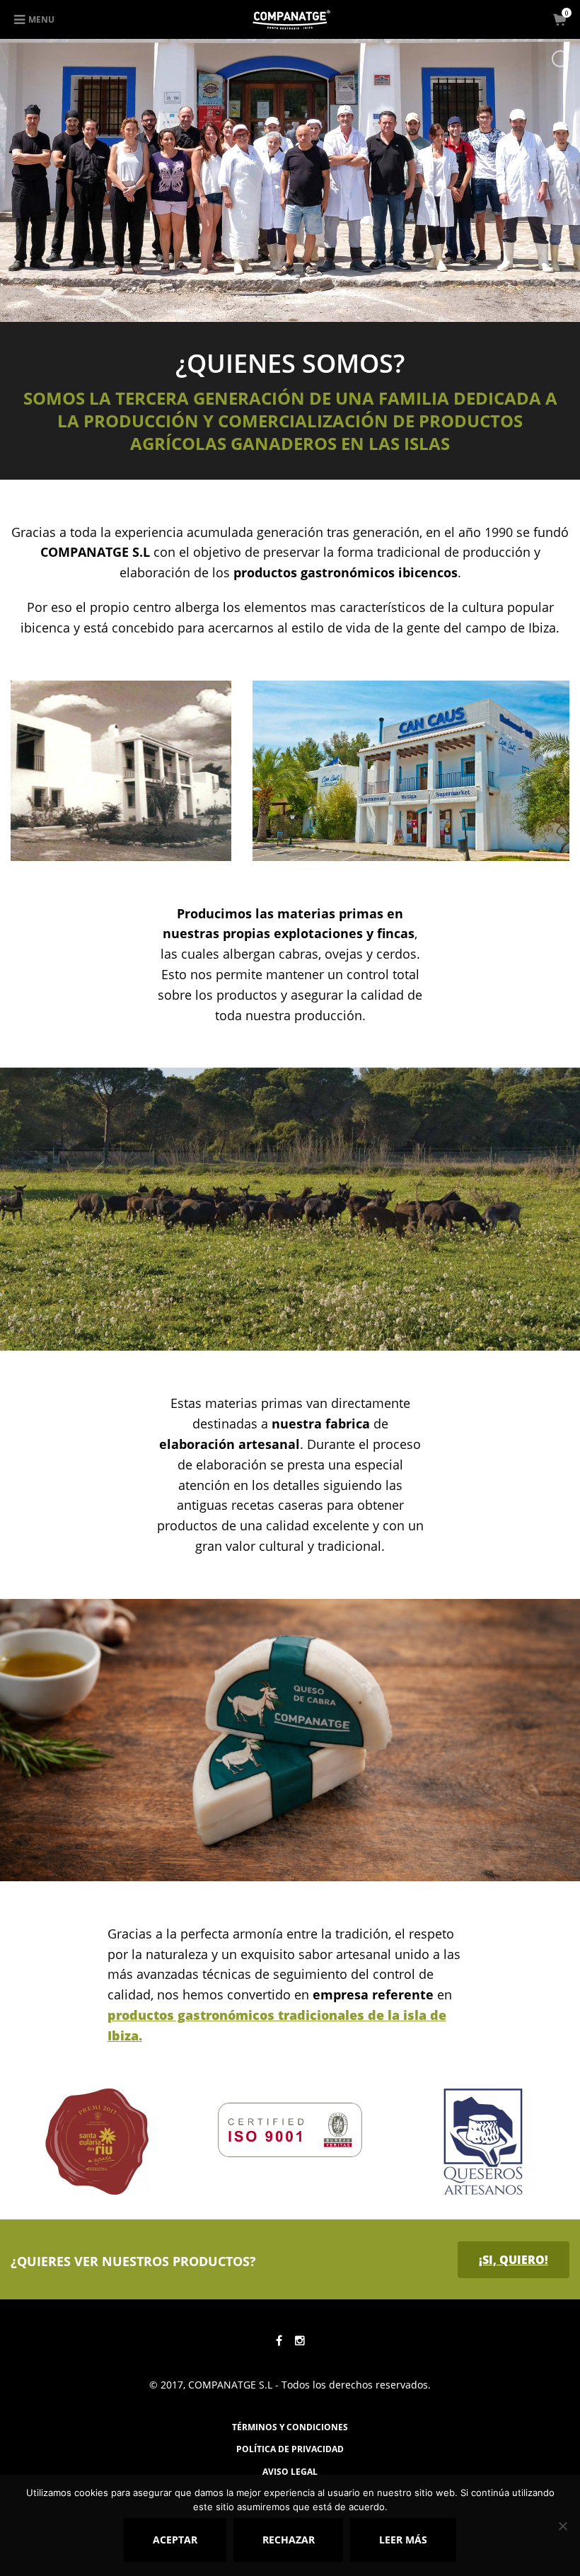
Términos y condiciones (290, 2427)
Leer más (403, 2540)
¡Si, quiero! (514, 2260)
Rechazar (289, 2540)
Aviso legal (290, 2472)
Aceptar (175, 2540)
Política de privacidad (290, 2449)
